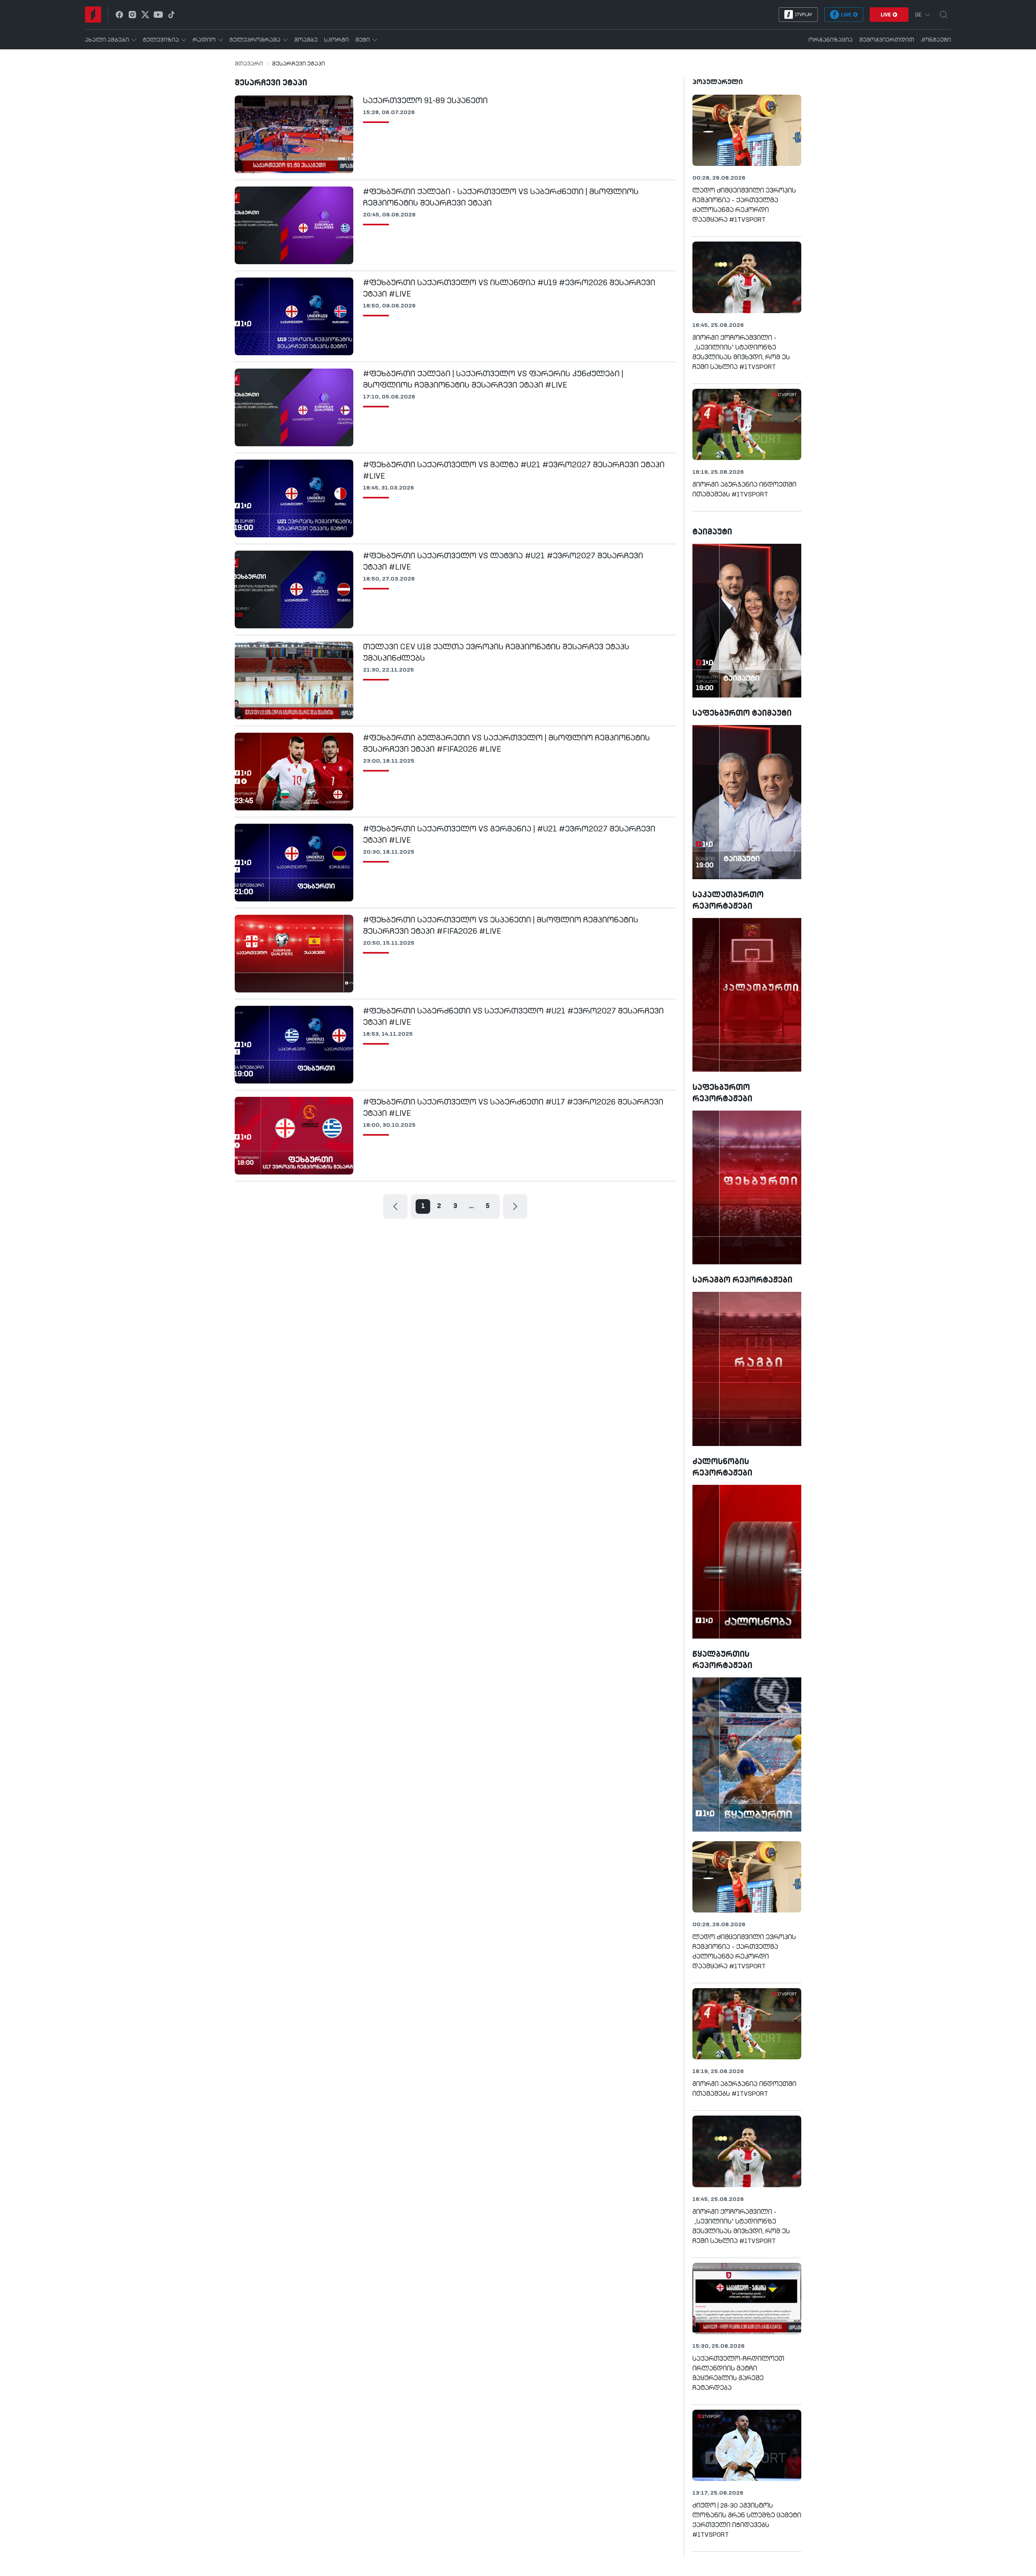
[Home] (93, 15)
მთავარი (249, 64)
